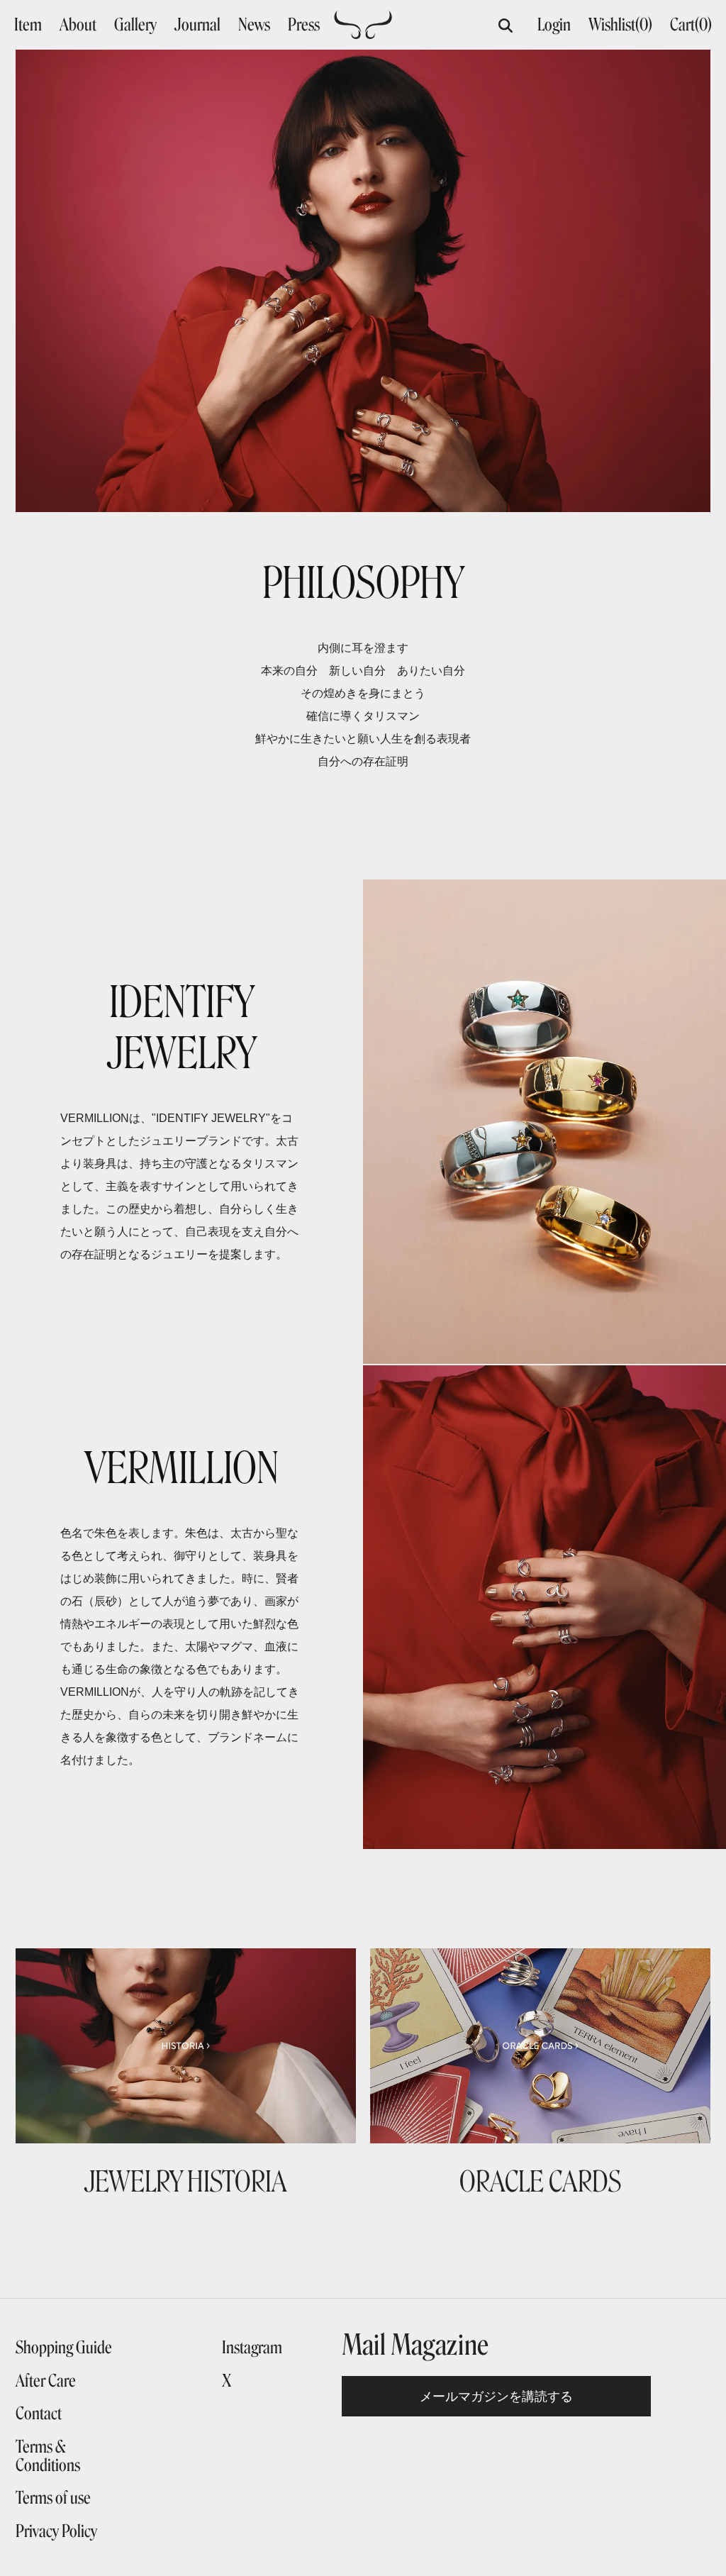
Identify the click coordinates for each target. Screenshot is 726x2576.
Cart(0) (691, 24)
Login (554, 24)
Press (304, 25)
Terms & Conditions (48, 2456)
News (254, 25)
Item (28, 25)
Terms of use (53, 2498)
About (78, 25)
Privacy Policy (56, 2531)
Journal (197, 25)
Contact (39, 2414)
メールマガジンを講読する (496, 2396)
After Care (46, 2381)
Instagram (252, 2348)
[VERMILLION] (363, 33)
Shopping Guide (64, 2348)
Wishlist (620, 24)
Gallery (135, 25)
